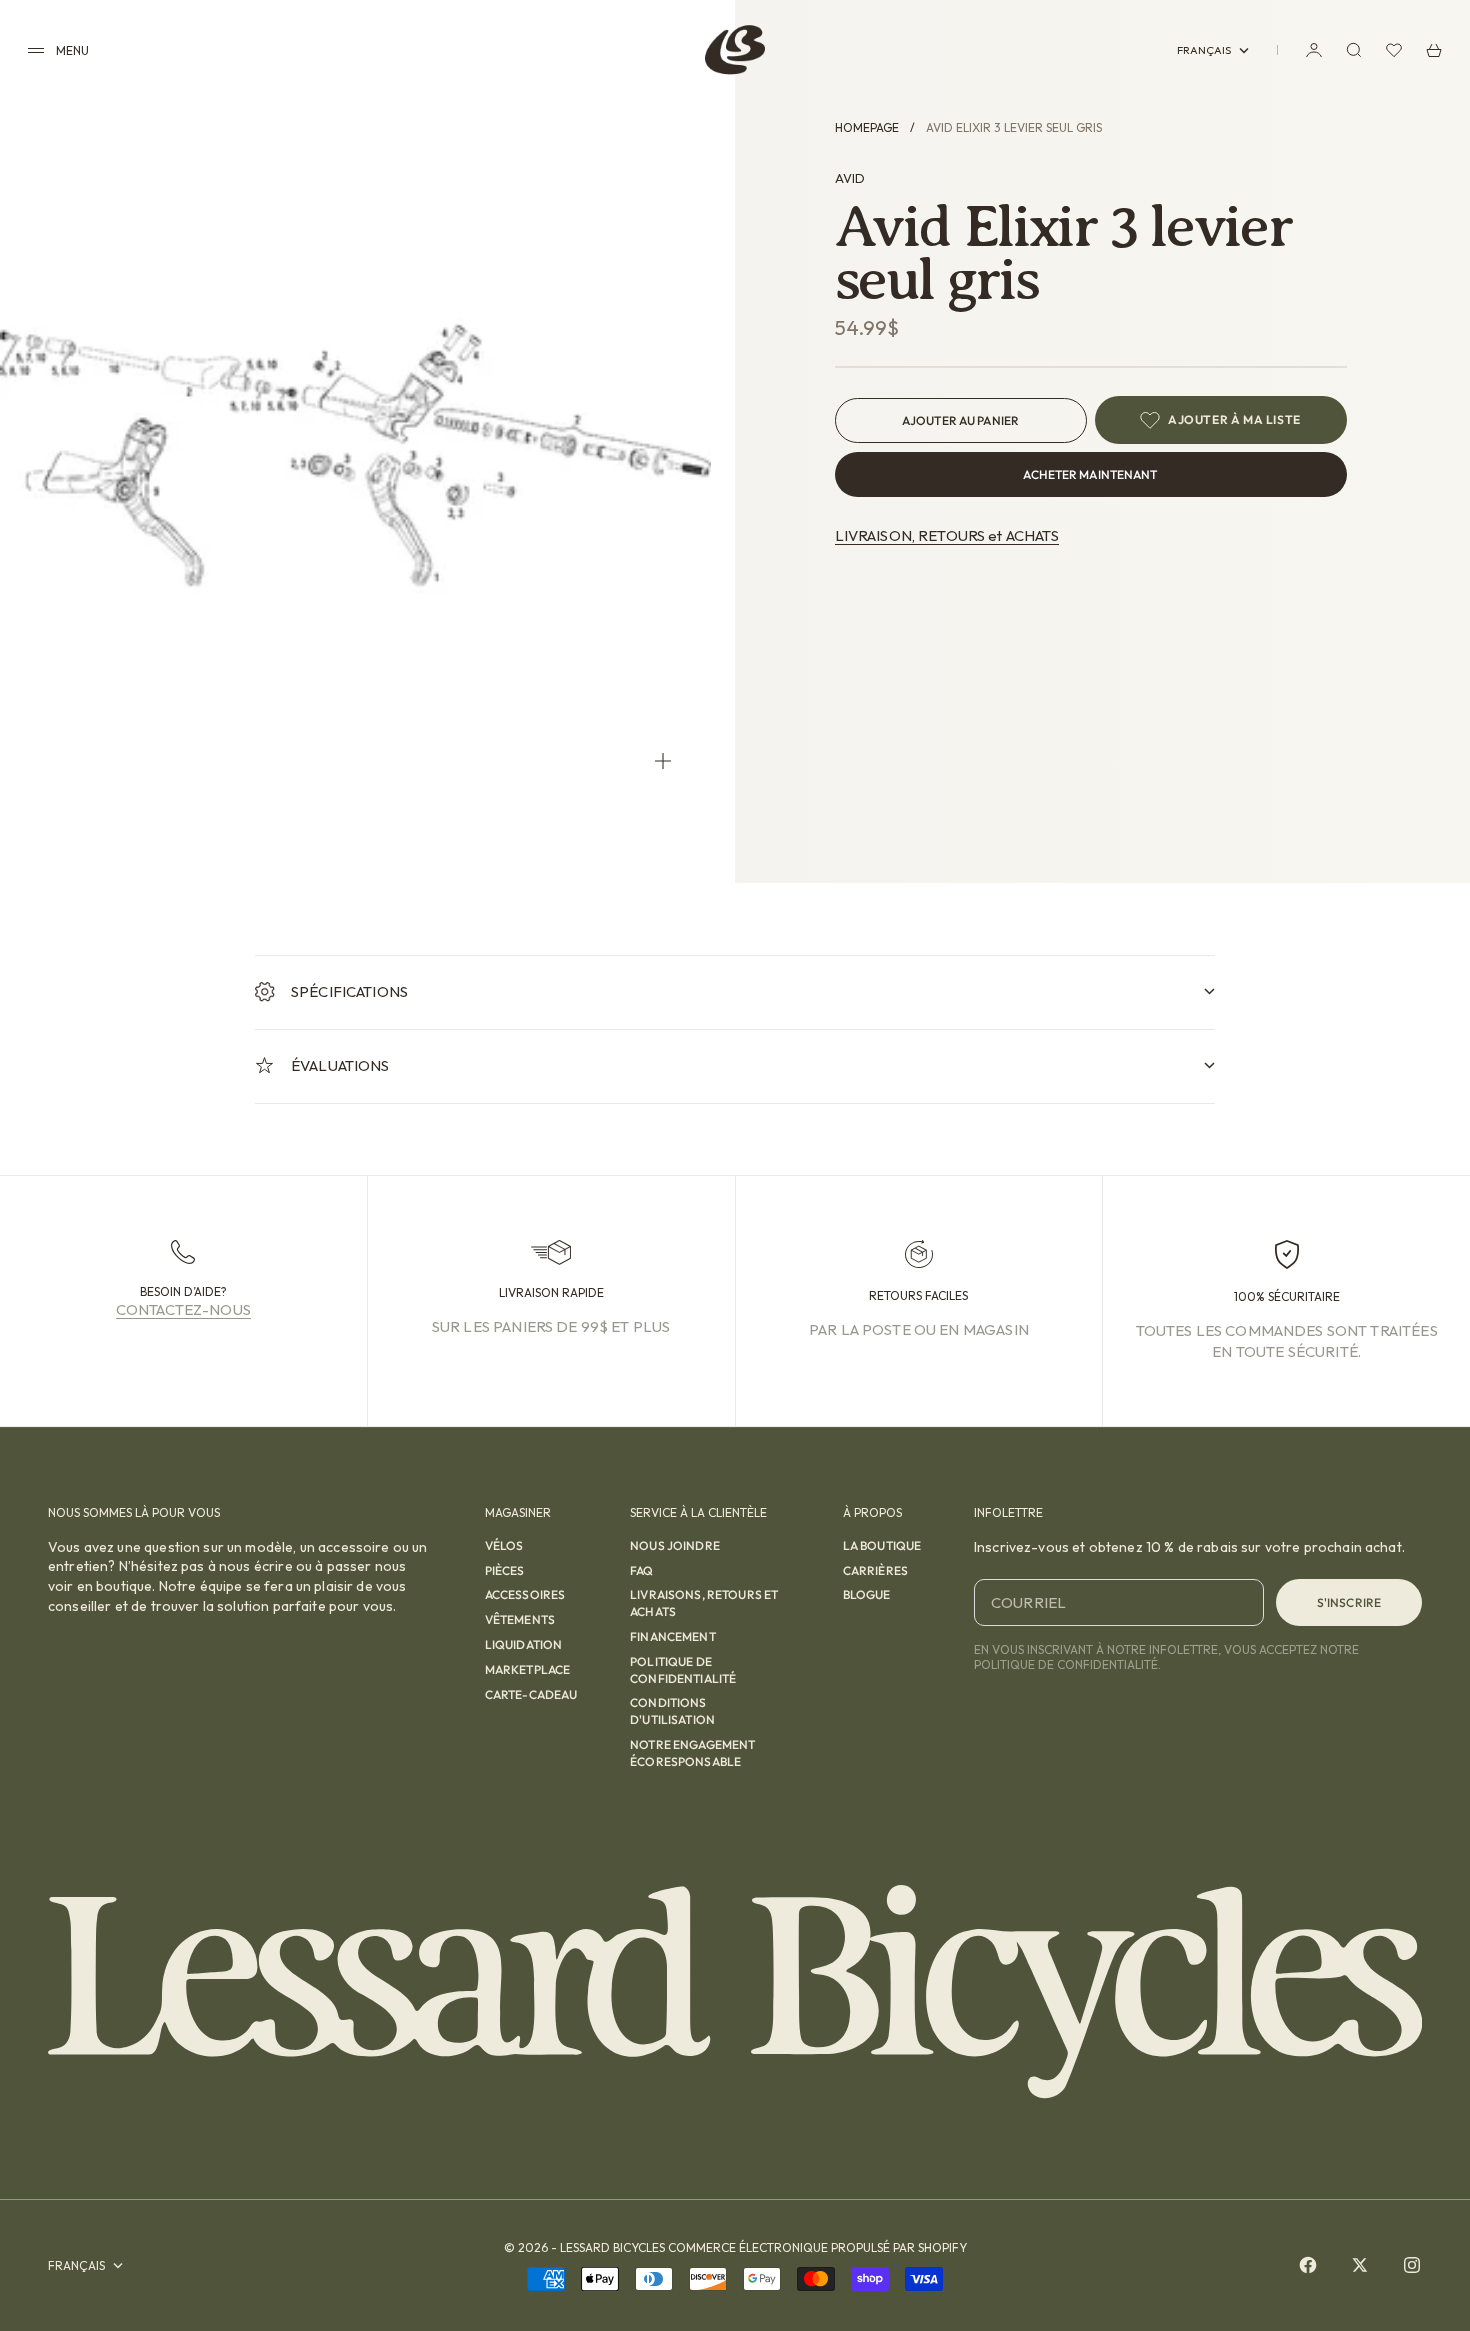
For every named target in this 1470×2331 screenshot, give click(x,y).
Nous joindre (675, 1545)
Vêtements (520, 1619)
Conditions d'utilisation (672, 1711)
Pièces (505, 1570)
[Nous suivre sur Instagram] (1412, 2265)
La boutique (882, 1545)
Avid (850, 178)
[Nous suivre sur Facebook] (1308, 2265)
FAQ (641, 1570)
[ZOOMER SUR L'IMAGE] (663, 760)
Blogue (867, 1594)
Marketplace (528, 1669)
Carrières (875, 1570)
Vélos (504, 1545)
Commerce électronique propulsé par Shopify (817, 2247)
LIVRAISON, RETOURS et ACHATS (947, 535)
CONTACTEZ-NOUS (183, 1309)
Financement (673, 1636)
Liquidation (524, 1644)
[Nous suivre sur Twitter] (1360, 2265)
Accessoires (525, 1594)
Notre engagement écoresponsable (692, 1753)
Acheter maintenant (1090, 474)
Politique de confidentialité (683, 1670)
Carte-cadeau (531, 1694)
